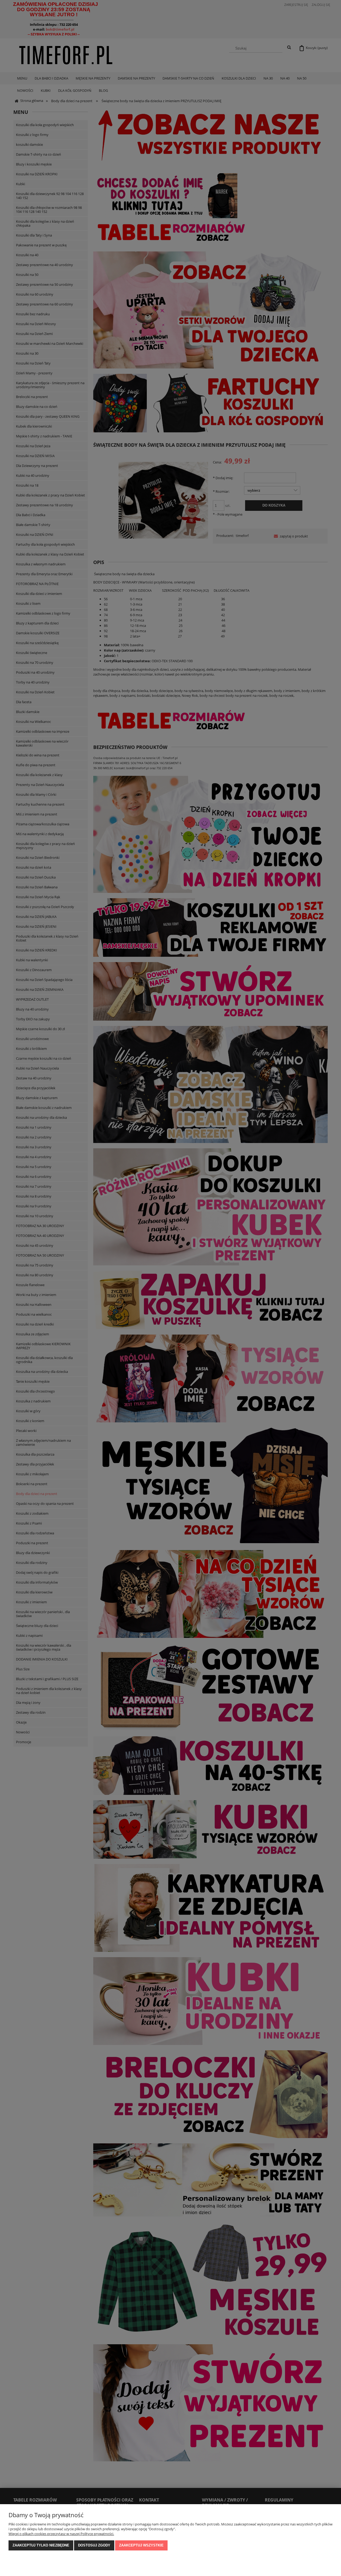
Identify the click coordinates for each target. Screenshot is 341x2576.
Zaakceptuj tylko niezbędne (41, 2545)
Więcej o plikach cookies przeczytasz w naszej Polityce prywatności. (61, 2534)
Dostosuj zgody (94, 2545)
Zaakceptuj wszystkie (141, 2545)
